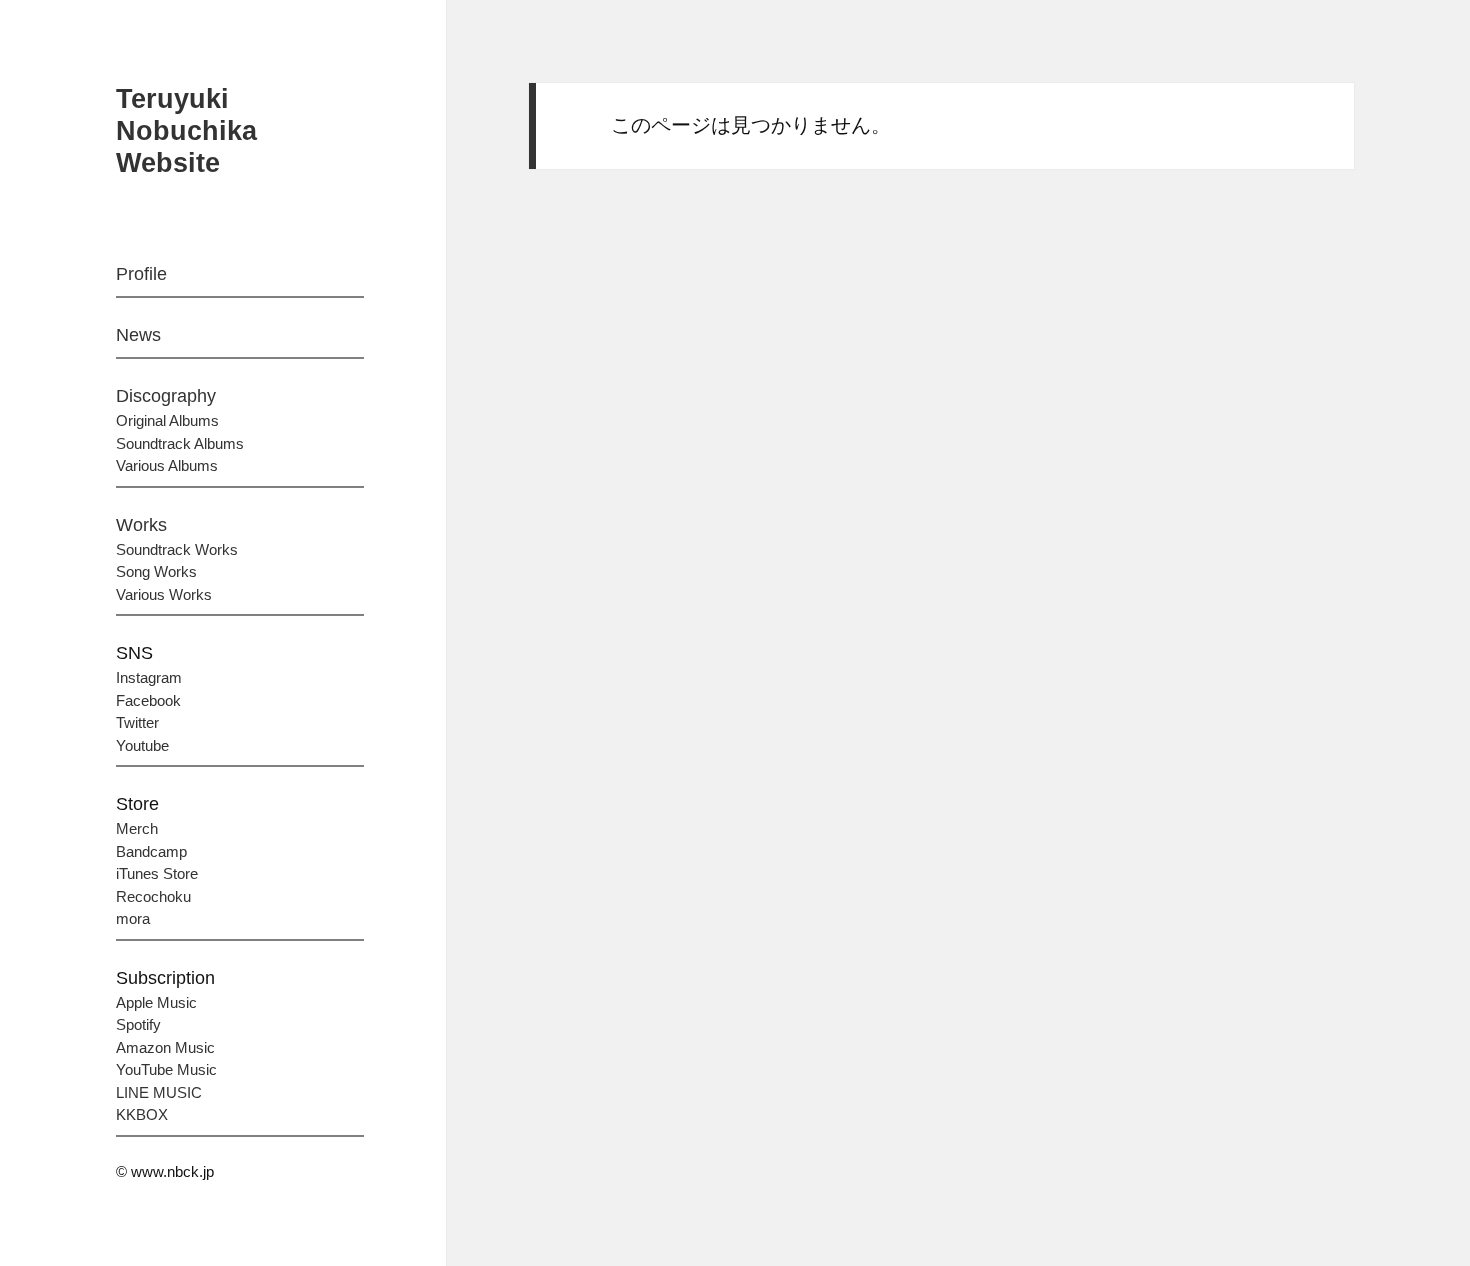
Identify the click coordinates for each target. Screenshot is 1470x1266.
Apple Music (156, 1002)
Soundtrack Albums (180, 443)
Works (141, 525)
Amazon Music (165, 1047)
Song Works (156, 571)
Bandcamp (151, 851)
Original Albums (167, 420)
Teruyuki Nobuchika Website (186, 131)
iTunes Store (157, 873)
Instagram (149, 677)
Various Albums (167, 465)
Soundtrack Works (177, 549)
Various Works (164, 594)
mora (133, 918)
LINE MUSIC (159, 1092)
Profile (141, 274)
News (138, 335)
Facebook (148, 700)
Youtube (142, 745)
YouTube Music (166, 1069)
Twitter (137, 722)
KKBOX (142, 1114)
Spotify (138, 1024)
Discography (166, 396)
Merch (137, 828)
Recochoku (153, 896)
